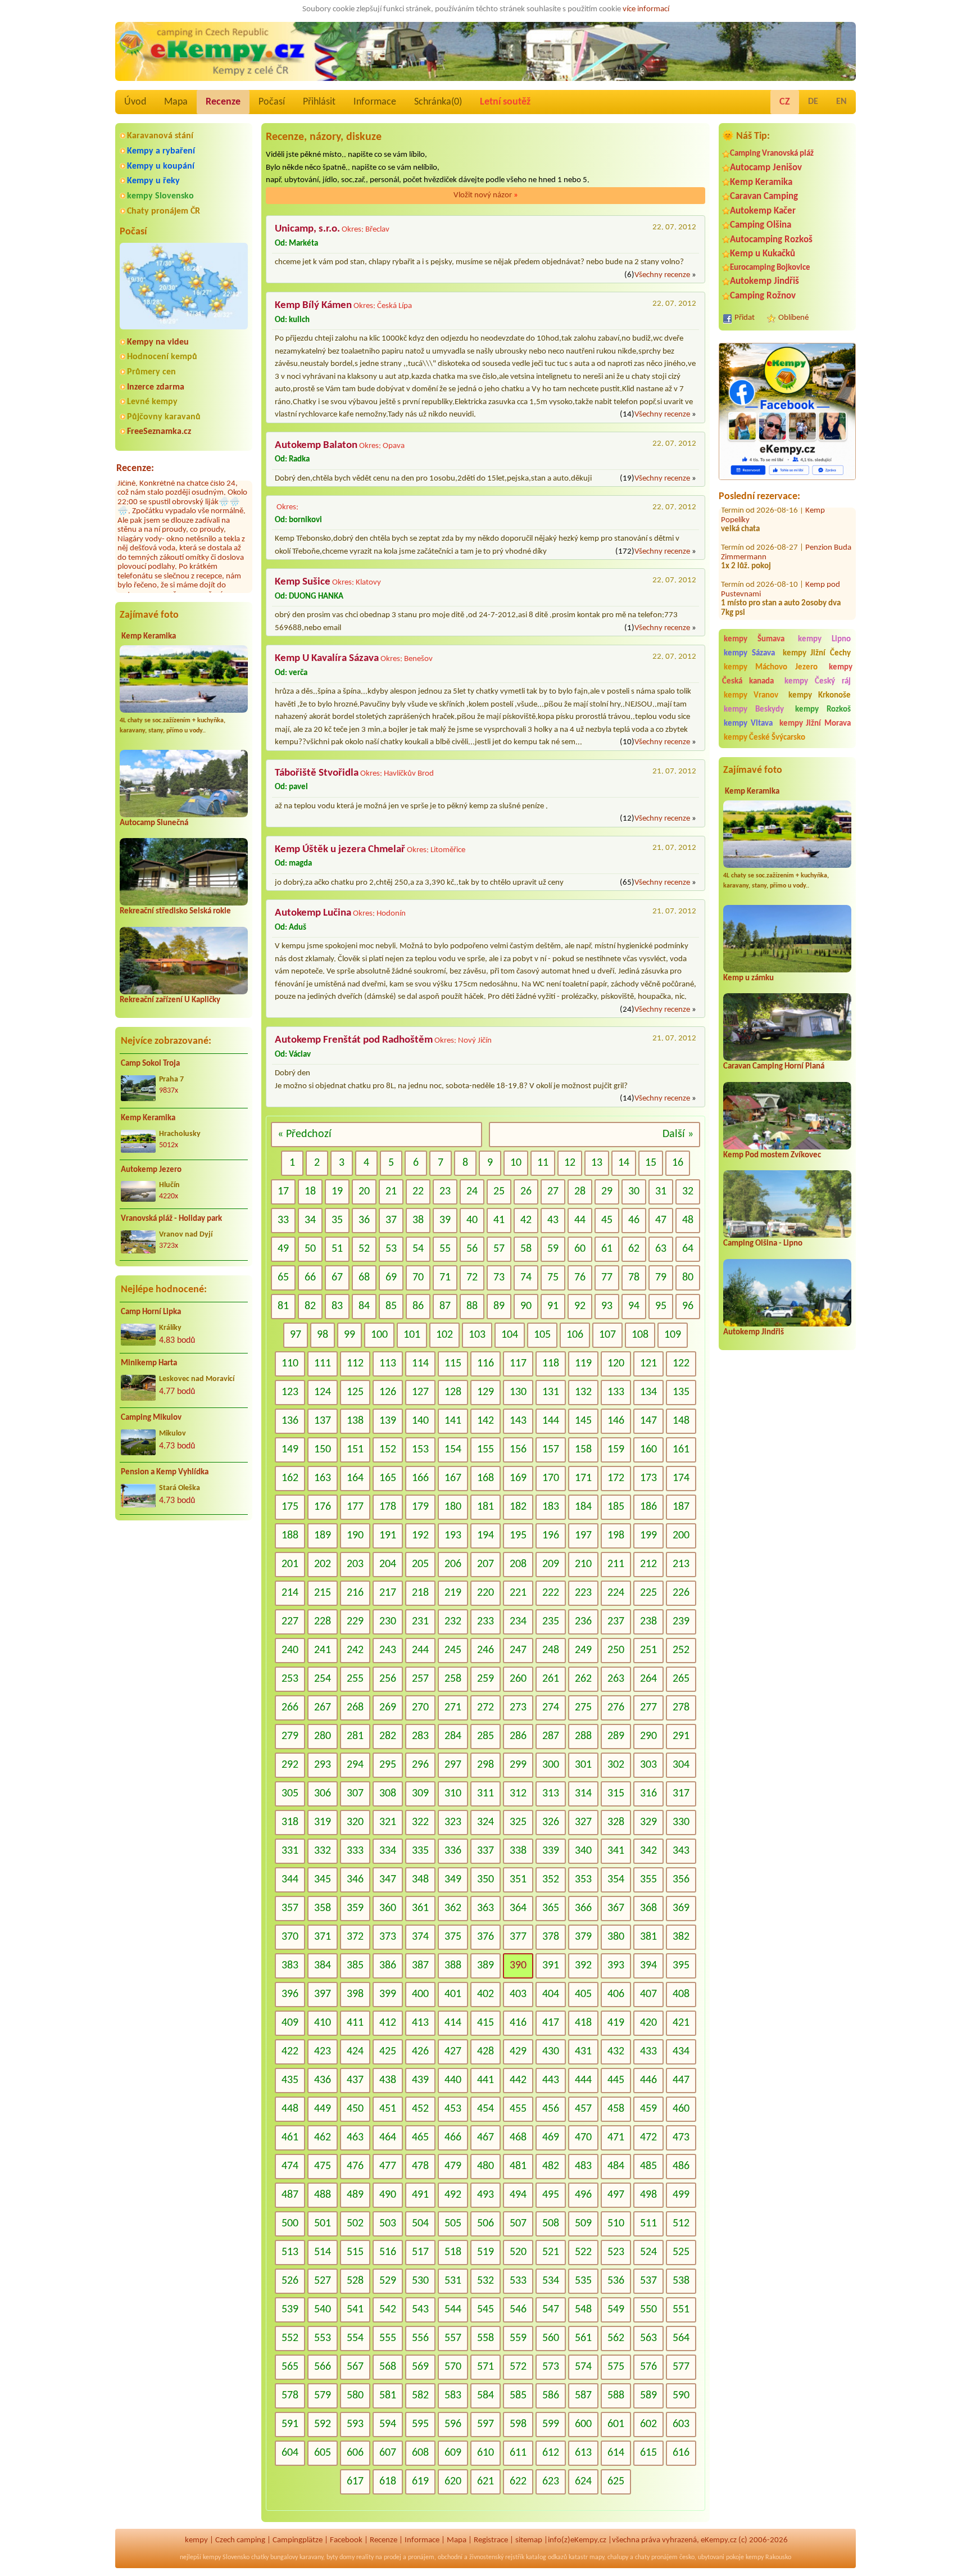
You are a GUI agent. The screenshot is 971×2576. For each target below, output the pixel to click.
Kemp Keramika (149, 637)
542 (388, 2310)
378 (551, 1937)
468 (518, 2138)
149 (290, 1450)
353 (583, 1880)
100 (379, 1335)
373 (388, 1937)
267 (323, 1708)
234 (518, 1622)
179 (420, 1507)
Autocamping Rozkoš (771, 240)
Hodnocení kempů (162, 357)
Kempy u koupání (161, 166)
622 (518, 2482)
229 (355, 1622)
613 (583, 2453)
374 (420, 1937)
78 (634, 1278)
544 (453, 2310)
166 (420, 1478)
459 (648, 2109)
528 (355, 2281)
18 (310, 1192)
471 (616, 2138)
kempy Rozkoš (823, 710)
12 (570, 1163)
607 (388, 2453)
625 (616, 2482)
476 (355, 2166)
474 (290, 2166)
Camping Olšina (761, 225)
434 (681, 2052)
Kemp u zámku (748, 978)
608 (420, 2453)
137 (323, 1421)
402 (485, 1994)
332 (323, 1851)
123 (290, 1392)
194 (485, 1536)
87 (445, 1306)
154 (453, 1450)
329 (648, 1822)
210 (583, 1564)
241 (323, 1650)
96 (688, 1306)
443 (551, 2080)
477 (388, 2166)
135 (681, 1392)
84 (364, 1306)
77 (607, 1278)
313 (551, 1794)
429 (518, 2052)
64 (688, 1249)
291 (681, 1736)
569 (420, 2367)
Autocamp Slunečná (154, 823)
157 (551, 1450)
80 (688, 1278)
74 (526, 1278)
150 (323, 1450)
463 (355, 2138)
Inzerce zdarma (156, 387)
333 (355, 1851)
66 (310, 1278)
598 (518, 2424)
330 (681, 1822)
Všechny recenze (662, 275)
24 (472, 1192)
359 (355, 1908)
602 (648, 2424)
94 (634, 1306)
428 (485, 2052)
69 (391, 1278)
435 (290, 2080)
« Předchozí (305, 1134)
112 (355, 1364)
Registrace (491, 2540)
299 (518, 1765)
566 (323, 2367)
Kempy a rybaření (161, 151)
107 (607, 1335)
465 (420, 2138)
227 (290, 1622)
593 (355, 2424)
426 (420, 2052)
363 (485, 1908)
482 (551, 2166)
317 (681, 1794)
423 (323, 2052)
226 (681, 1593)
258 (453, 1679)
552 (290, 2338)
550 (648, 2310)
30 (634, 1192)
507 (518, 2224)
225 (648, 1593)
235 (551, 1622)
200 (681, 1536)
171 (583, 1478)
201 (290, 1564)
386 (388, 1966)
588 (616, 2396)
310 (453, 1794)
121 (648, 1364)
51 (337, 1249)
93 (607, 1306)
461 (290, 2138)
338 (518, 1851)
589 (648, 2396)
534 (551, 2281)
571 (485, 2367)
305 (290, 1794)
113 (388, 1364)
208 (518, 1564)
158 (583, 1450)
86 (418, 1306)
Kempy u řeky (153, 181)
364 (518, 1908)
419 (616, 2023)
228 (323, 1622)
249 (583, 1650)
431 (583, 2052)
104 (510, 1335)
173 (648, 1478)
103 (477, 1335)
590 (681, 2396)
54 (418, 1249)
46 (634, 1220)
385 (355, 1966)
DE (813, 102)
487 (290, 2195)
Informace (375, 102)
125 (355, 1392)
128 (453, 1392)
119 (583, 1364)
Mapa (176, 102)
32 (688, 1192)
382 (681, 1937)
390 (518, 1966)
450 (355, 2109)
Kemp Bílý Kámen (313, 305)
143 (518, 1421)
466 (453, 2138)
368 (648, 1908)
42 (526, 1220)
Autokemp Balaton (316, 445)
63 (661, 1249)
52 (364, 1249)
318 (290, 1822)
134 (648, 1392)
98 (323, 1335)
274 (551, 1708)
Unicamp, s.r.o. (307, 229)
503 (388, 2224)
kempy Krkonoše (820, 696)
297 (453, 1765)
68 (364, 1278)
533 (518, 2281)
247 (518, 1650)
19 (337, 1192)
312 (518, 1794)
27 (553, 1192)
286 (518, 1736)
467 (485, 2138)
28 (580, 1192)
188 (290, 1536)
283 (420, 1736)
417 (551, 2023)
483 (583, 2166)
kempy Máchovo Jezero (771, 667)
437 (355, 2080)
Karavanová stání (160, 136)
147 (648, 1421)
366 (583, 1908)
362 (453, 1908)
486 (681, 2166)
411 (355, 2023)
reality (365, 2557)
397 (323, 1994)
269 (388, 1708)
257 (420, 1679)
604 (290, 2453)
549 (616, 2310)
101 (412, 1335)
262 (583, 1679)
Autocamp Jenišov (766, 168)
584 (485, 2396)
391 (551, 1966)
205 (420, 1564)
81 (283, 1306)
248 (551, 1650)
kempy (196, 2540)
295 (388, 1765)
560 (551, 2338)
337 (485, 1851)
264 (648, 1679)
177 (355, 1507)
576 (648, 2367)
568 (388, 2367)
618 (388, 2482)
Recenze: (135, 468)
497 (616, 2195)
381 (648, 1937)
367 (616, 1908)
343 (681, 1851)
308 (388, 1794)
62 (634, 1249)
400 (420, 1994)
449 (323, 2109)
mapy (597, 2557)
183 (551, 1507)
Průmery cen (151, 372)
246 (485, 1650)
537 (648, 2281)
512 (681, 2224)
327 (583, 1822)
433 (648, 2052)
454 (485, 2109)
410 (323, 2023)
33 (283, 1220)
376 (485, 1937)
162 (290, 1478)
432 (616, 2052)
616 (681, 2453)
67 (337, 1278)
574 (583, 2367)
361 (420, 1908)
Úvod (135, 102)
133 (616, 1392)
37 (391, 1220)
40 (472, 1220)
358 (323, 1908)
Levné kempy (152, 402)
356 (681, 1880)
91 (553, 1306)
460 (681, 2109)
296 (420, 1765)
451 (388, 2109)
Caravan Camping (764, 196)
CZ (785, 102)
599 (551, 2424)
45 (607, 1220)
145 (583, 1421)
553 (323, 2338)
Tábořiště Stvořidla (317, 773)
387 (420, 1966)
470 (583, 2138)
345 (323, 1880)
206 (453, 1564)
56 (472, 1249)
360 (388, 1908)
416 (518, 2023)
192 (420, 1536)
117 (518, 1364)
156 (518, 1450)
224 (616, 1593)
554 (355, 2338)
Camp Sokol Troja (150, 1064)
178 (388, 1507)
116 (485, 1364)
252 (681, 1650)
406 (616, 1994)
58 (526, 1249)
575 (616, 2367)
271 (453, 1708)
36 (364, 1220)
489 (355, 2195)
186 (648, 1507)
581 (388, 2396)
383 (290, 1966)
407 (648, 1994)
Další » (678, 1134)
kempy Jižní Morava (815, 724)
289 (616, 1736)
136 (290, 1421)
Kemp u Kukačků (763, 254)
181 (485, 1507)
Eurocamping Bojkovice (770, 268)
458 (616, 2109)
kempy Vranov (751, 696)
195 (518, 1536)
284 (453, 1736)
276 (616, 1708)
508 (551, 2224)
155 (485, 1450)
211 (616, 1564)
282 (388, 1736)
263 (616, 1679)
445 (616, 2080)
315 (616, 1794)
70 (418, 1278)
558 (485, 2338)
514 (323, 2252)
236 (583, 1622)
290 (648, 1736)
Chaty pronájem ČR (164, 211)
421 (681, 2023)
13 (597, 1163)
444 (583, 2080)
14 (624, 1163)
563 (648, 2338)
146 (616, 1421)
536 (616, 2281)
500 (290, 2224)
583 (453, 2396)
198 (616, 1536)
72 (472, 1278)
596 (453, 2424)
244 (420, 1650)
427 (453, 2052)
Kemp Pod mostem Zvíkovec (772, 1155)
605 (323, 2453)
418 (583, 2023)
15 (651, 1163)
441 (485, 2080)
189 (323, 1536)
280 (323, 1736)
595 (420, 2424)
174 (681, 1478)
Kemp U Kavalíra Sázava (327, 658)
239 (681, 1622)
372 (355, 1937)
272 (485, 1708)
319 (323, 1822)
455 (518, 2109)
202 (323, 1564)
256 (388, 1679)
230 (388, 1622)
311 (485, 1794)
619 (420, 2482)
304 (681, 1765)
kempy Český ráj (818, 682)
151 (355, 1450)
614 (616, 2453)
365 (551, 1908)
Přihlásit (319, 102)
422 (290, 2052)
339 (551, 1851)
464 (388, 2138)
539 (290, 2310)
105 (542, 1335)
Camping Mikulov (151, 1418)
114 (420, 1364)
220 (485, 1593)
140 (420, 1421)
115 (453, 1364)
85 (391, 1306)
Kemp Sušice (303, 582)
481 (518, 2166)
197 (583, 1536)
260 (518, 1679)
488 (323, 2195)
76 (580, 1278)
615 (648, 2453)
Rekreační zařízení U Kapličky (170, 1000)
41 (499, 1220)
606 (355, 2453)
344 (290, 1880)
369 (681, 1908)
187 (681, 1507)
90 (526, 1306)
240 (290, 1650)
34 (310, 1220)
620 (453, 2482)
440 (453, 2080)
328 (616, 1822)
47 (661, 1220)
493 (485, 2195)
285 (485, 1736)
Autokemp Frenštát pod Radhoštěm (354, 1040)
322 (420, 1822)
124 (323, 1392)
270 (420, 1708)
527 (323, 2281)
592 (323, 2424)
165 (388, 1478)
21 (391, 1192)
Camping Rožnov (763, 296)
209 (551, 1564)
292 (290, 1765)
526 (290, 2281)
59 (553, 1249)
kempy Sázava (749, 653)
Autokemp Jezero (151, 1170)
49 (283, 1249)
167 (453, 1478)
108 (640, 1335)
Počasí (272, 102)
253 (290, 1679)
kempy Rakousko (768, 2557)
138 (355, 1421)
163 (323, 1478)
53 (391, 1249)
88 (472, 1306)
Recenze (223, 102)
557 (453, 2338)
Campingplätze (298, 2540)
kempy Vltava (748, 724)
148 (681, 1421)
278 (681, 1708)
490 (388, 2195)
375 (453, 1937)
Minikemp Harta (149, 1363)
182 (518, 1507)
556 (420, 2338)
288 (583, 1736)
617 (355, 2482)
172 (616, 1478)
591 (290, 2424)
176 (323, 1507)
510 (616, 2224)
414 (453, 2023)
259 (485, 1679)
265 (681, 1679)
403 (518, 1994)
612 (551, 2453)
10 (516, 1163)
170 (551, 1478)
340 (583, 1851)
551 (681, 2310)
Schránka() (438, 102)
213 (681, 1564)
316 (648, 1794)
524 (648, 2252)
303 (648, 1765)
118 (551, 1364)
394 (648, 1966)
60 (580, 1249)
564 (681, 2338)
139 (388, 1421)
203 (355, 1564)
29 (607, 1192)
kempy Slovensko (160, 196)
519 (485, 2252)
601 (616, 2424)
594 (388, 2424)
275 (583, 1708)
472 (648, 2138)
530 (420, 2281)
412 (388, 2023)
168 (485, 1478)
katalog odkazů (546, 2557)
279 (290, 1736)
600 (583, 2424)
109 (673, 1335)
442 (518, 2080)
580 (355, 2396)
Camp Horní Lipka (151, 1312)
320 (355, 1822)
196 (551, 1536)
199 (648, 1536)
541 (355, 2310)
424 (355, 2052)
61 (607, 1249)
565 (290, 2367)
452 (420, 2109)
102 (444, 1335)
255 (355, 1679)
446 (648, 2080)
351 (518, 1880)
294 (355, 1765)
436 (323, 2080)
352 (551, 1880)
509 (583, 2224)
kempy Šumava (754, 639)
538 (681, 2281)
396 (290, 1994)
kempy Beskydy (754, 710)
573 (551, 2367)
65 (283, 1278)
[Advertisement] (787, 1557)
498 (648, 2195)
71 (445, 1278)
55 (445, 1249)
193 (453, 1536)
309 (420, 1794)
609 (453, 2453)
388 (453, 1966)
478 (420, 2166)
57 (499, 1249)
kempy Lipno (824, 639)
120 (616, 1364)
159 (616, 1450)
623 (551, 2482)
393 (616, 1966)
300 (551, 1765)
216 (355, 1593)
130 (518, 1392)
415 (485, 2023)
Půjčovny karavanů (164, 417)
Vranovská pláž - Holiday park (171, 1219)
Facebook (346, 2540)
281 (355, 1736)
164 (355, 1478)
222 (551, 1593)
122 (681, 1364)
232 (453, 1622)
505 (453, 2224)
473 (681, 2138)
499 (681, 2195)
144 (551, 1421)
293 (323, 1765)
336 (453, 1851)
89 (499, 1306)
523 (616, 2252)
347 (388, 1880)
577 (681, 2367)
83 (337, 1306)
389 (485, 1966)
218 (420, 1593)
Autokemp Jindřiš (764, 281)
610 (485, 2453)
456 (551, 2109)
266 (290, 1708)
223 (583, 1593)
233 (485, 1622)
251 (648, 1650)
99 (350, 1335)
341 (616, 1851)
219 (453, 1593)
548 (583, 2310)
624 (583, 2482)
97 (296, 1335)
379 (583, 1937)
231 (420, 1622)
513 (290, 2252)
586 (551, 2396)
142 (485, 1421)
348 (420, 1880)
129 (485, 1392)
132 (583, 1392)
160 (648, 1450)
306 (323, 1794)
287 (551, 1736)
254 (323, 1679)
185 (616, 1507)
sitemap (529, 2540)
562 (616, 2338)
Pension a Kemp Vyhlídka (165, 1472)
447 (681, 2080)
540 (323, 2310)
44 (580, 1220)
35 (337, 1220)
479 (453, 2166)
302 (616, 1765)
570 (453, 2367)
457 (583, 2109)
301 (583, 1765)
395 (681, 1966)
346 (355, 1880)
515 (355, 2252)
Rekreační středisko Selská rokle (175, 911)
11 (543, 1163)
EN (841, 102)
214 (290, 1593)
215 (323, 1593)
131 (551, 1392)
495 (551, 2195)
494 (518, 2195)
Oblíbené (793, 318)
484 (616, 2166)
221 (518, 1593)
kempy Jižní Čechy (817, 653)
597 (485, 2424)
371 (323, 1937)
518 (453, 2252)
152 (388, 1450)
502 (355, 2224)
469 (551, 2138)
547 (551, 2310)
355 (648, 1880)
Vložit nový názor (486, 195)
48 (688, 1220)
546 (518, 2310)
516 (388, 2252)
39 (445, 1220)
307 (355, 1794)
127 (420, 1392)
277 (648, 1708)
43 (553, 1220)
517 (420, 2252)
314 (583, 1794)
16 (678, 1163)
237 (616, 1622)
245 (453, 1650)
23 (445, 1192)
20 (364, 1192)
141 (453, 1421)
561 (583, 2338)
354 (616, 1880)
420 (648, 2023)
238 (648, 1622)
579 (323, 2396)
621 (485, 2482)
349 (453, 1880)
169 (518, 1478)
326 (551, 1822)
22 (418, 1192)
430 (551, 2052)
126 (388, 1392)
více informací (646, 9)
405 (583, 1994)
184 (583, 1507)
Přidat (745, 318)
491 (420, 2195)
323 (453, 1822)
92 (580, 1306)
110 (290, 1364)
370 (290, 1937)
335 (420, 1851)
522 (583, 2252)
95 (661, 1306)
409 (290, 2023)
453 (453, 2109)
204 (388, 1564)
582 (420, 2396)
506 (485, 2224)
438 (388, 2080)
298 (485, 1765)
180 (453, 1507)
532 (485, 2281)
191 (388, 1536)
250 (616, 1650)
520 (518, 2252)
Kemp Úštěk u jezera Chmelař (340, 850)
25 (499, 1192)
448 (290, 2109)
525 (681, 2252)
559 (518, 2338)
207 (485, 1564)
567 (355, 2367)
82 (310, 1306)
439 (420, 2080)
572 (518, 2367)
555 (388, 2338)
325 (518, 1822)
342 (648, 1851)
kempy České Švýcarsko (764, 738)
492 (453, 2195)
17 (283, 1192)
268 (355, 1708)
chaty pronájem (656, 2557)
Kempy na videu (158, 342)
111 (323, 1364)
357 (290, 1908)
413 (420, 2023)
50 (310, 1249)
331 (290, 1851)
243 (388, 1650)
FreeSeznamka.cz (159, 432)
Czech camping (240, 2540)
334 (388, 1851)
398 (355, 1994)
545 (485, 2310)
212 (648, 1564)
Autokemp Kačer (763, 211)
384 (323, 1966)
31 (661, 1192)
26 (526, 1192)
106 (575, 1335)
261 (551, 1679)
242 (355, 1650)
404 (551, 1994)
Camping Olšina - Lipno (763, 1244)
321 (388, 1822)
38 (418, 1220)
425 (388, 2052)
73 (499, 1278)
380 (616, 1937)
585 (518, 2396)
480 (485, 2166)
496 (583, 2195)
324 (485, 1822)
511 (648, 2224)
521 (551, 2252)
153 (420, 1450)
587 (583, 2396)
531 (453, 2281)
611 (518, 2453)
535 (583, 2281)
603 (681, 2424)
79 (661, 1278)
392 (583, 1966)
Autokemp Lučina (313, 913)
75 (553, 1278)
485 (648, 2166)
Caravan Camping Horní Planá (774, 1067)
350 (485, 1880)
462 (323, 2138)
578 (290, 2396)
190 (355, 1536)
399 (388, 1994)
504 (420, 2224)
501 (323, 2224)
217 (388, 1593)
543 (420, 2310)
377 (518, 1937)
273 (518, 1708)
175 (290, 1507)
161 (681, 1450)
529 (388, 2281)
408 (681, 1994)
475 (323, 2166)
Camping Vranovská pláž (772, 154)
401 (453, 1994)
